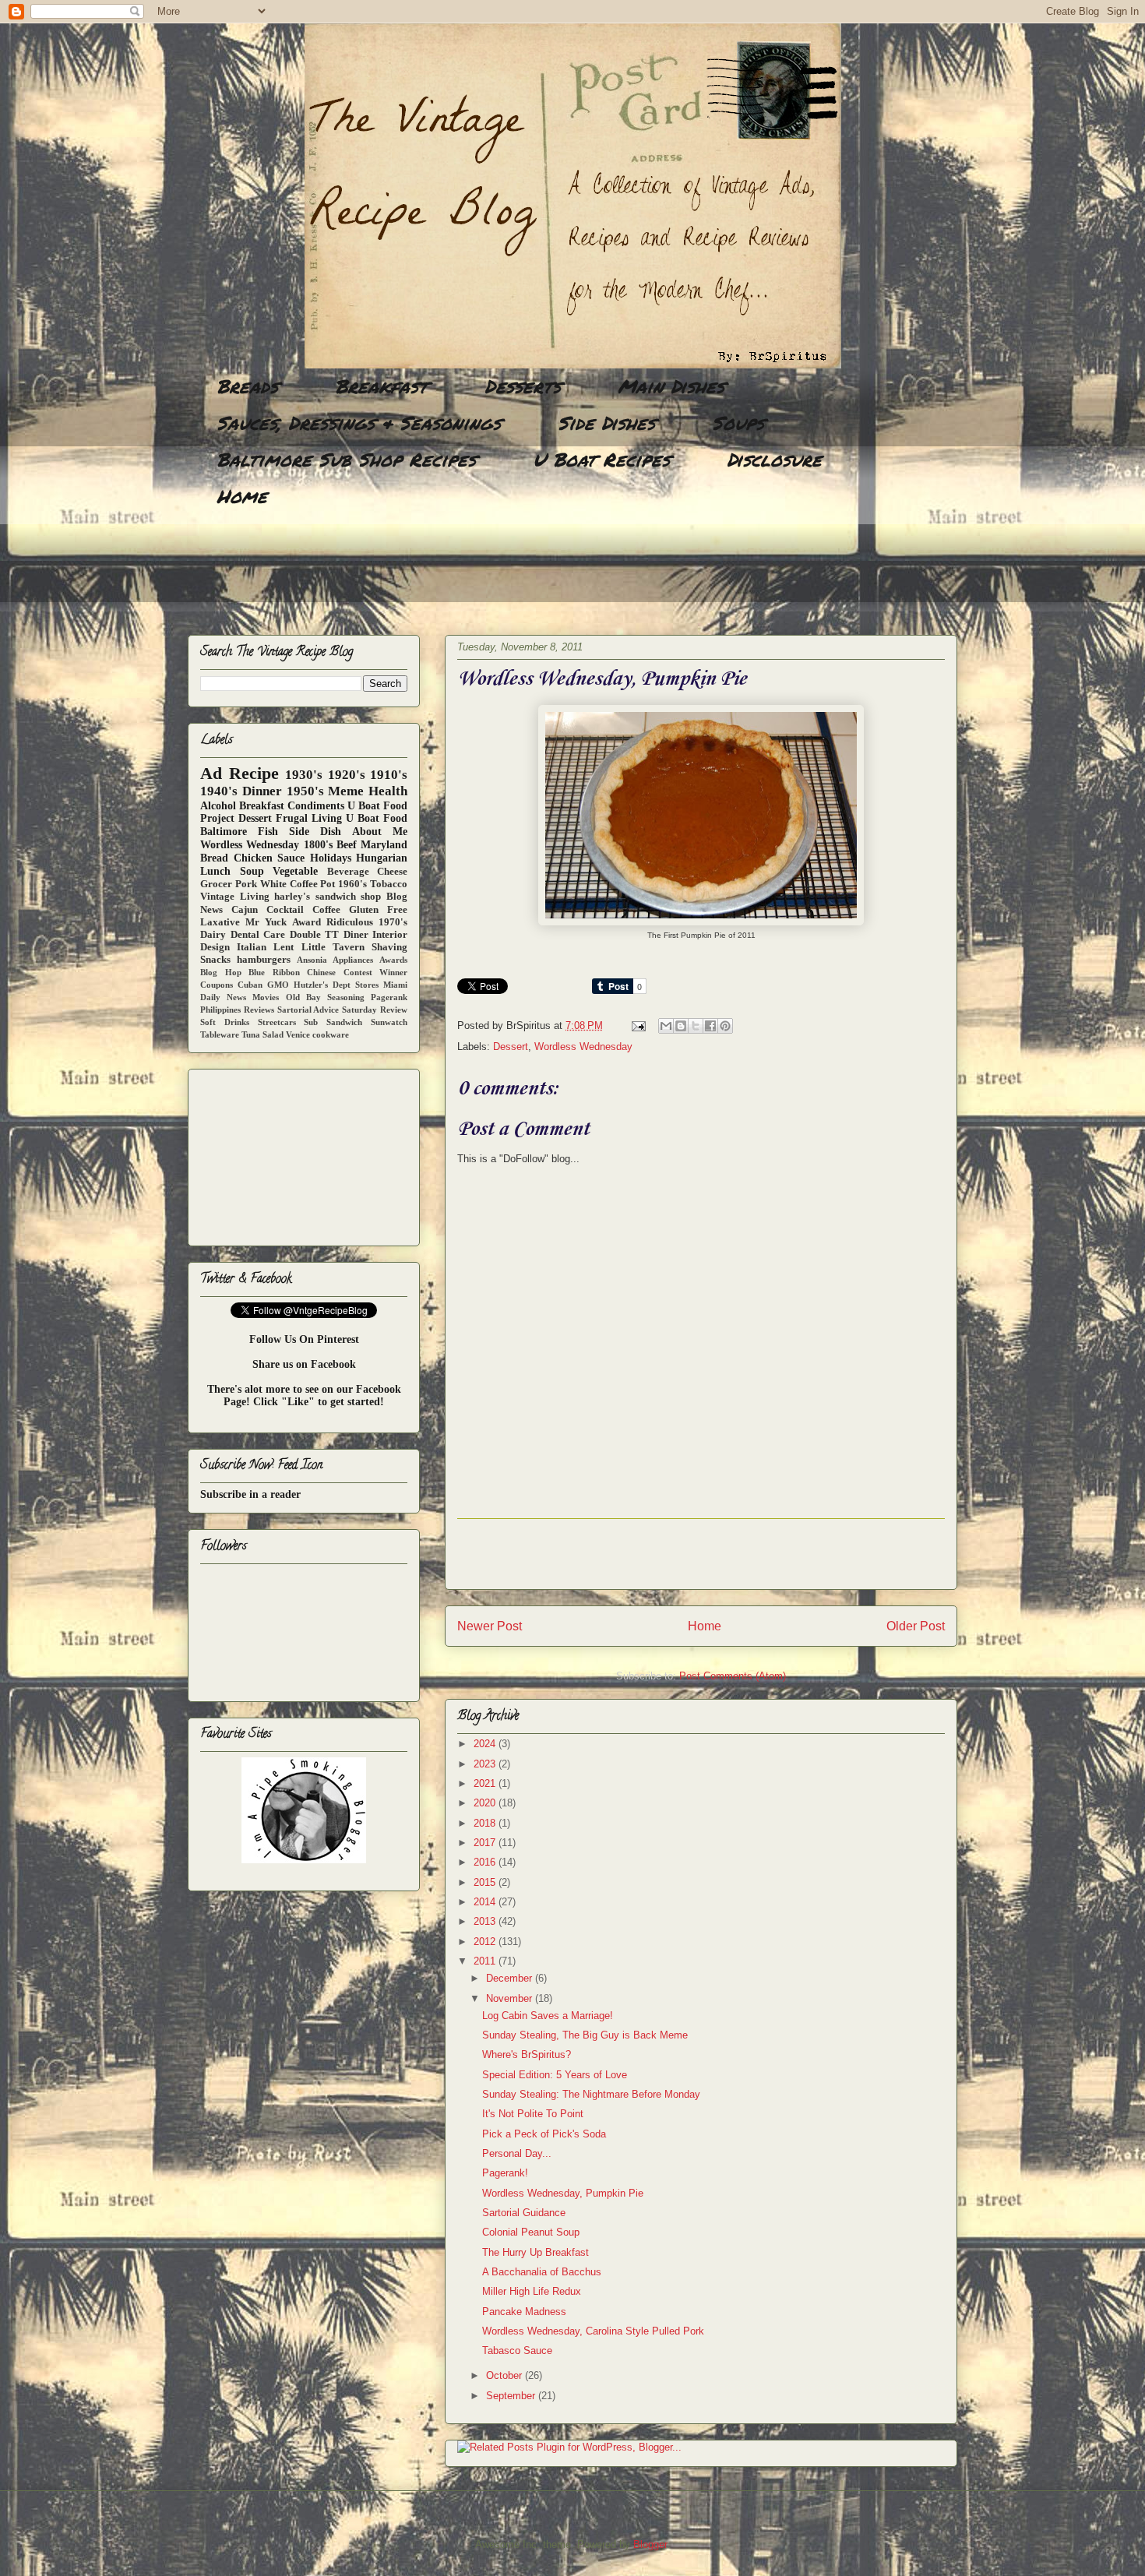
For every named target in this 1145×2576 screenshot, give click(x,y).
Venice (298, 1034)
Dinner (262, 791)
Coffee (326, 910)
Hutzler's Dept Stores (336, 985)
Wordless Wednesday (583, 1047)
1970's (393, 922)
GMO (278, 985)
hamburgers (264, 960)
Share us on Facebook (304, 1364)
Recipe (254, 773)
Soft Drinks (225, 1022)
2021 (486, 1783)
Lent (284, 947)
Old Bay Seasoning (325, 997)
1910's (389, 775)
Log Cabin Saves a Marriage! (548, 2016)
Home (242, 496)
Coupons (217, 985)
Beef (347, 845)
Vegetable (295, 871)
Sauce (291, 858)
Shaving (389, 947)
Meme (346, 791)
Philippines (220, 1010)
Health (388, 791)
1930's (304, 775)
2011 (486, 1961)
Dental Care (258, 935)
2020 (486, 1803)
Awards (393, 960)
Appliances (353, 960)
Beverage (348, 872)
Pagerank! (505, 2173)
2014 (486, 1902)
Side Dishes (606, 423)
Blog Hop (221, 972)
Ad (211, 773)
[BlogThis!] (681, 1026)
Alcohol (218, 806)
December (511, 1978)
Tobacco (389, 884)
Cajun (245, 910)
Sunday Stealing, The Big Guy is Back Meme (585, 2035)
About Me (380, 832)
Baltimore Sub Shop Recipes (346, 459)
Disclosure (774, 459)
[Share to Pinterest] (725, 1026)
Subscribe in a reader (250, 1494)
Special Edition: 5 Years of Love (555, 2075)
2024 (486, 1744)
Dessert (511, 1047)
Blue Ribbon (274, 972)
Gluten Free (378, 910)
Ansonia (312, 960)
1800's (318, 845)
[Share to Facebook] (710, 1026)
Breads (247, 386)
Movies (266, 997)
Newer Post (490, 1626)
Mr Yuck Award (283, 922)
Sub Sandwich (333, 1022)
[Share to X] (696, 1026)
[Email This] (666, 1026)
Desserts (523, 386)
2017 (486, 1843)
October (506, 2375)
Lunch (215, 871)
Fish (268, 832)
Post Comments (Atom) (733, 1676)
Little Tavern (333, 947)
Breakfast (381, 386)
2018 (486, 1823)
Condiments (316, 806)
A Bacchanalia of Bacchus (542, 2272)
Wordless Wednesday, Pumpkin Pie (563, 2193)
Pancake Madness (524, 2312)
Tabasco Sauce (517, 2350)
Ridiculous (350, 922)
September (512, 2396)
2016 (486, 1862)
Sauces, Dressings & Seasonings (359, 423)
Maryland (384, 845)
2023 (486, 1764)
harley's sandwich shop (328, 897)
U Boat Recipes (601, 459)
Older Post (916, 1626)
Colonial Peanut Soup (531, 2232)
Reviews (259, 1010)
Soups (738, 423)
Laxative (220, 922)
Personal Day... (517, 2153)
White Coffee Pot (298, 884)
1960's (352, 884)
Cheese (392, 872)
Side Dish (315, 832)
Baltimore (224, 832)
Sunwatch (389, 1022)
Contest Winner (376, 972)
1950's (305, 791)
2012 (486, 1942)
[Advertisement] (471, 573)
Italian (252, 947)
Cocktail (285, 910)
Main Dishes (671, 386)
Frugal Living (309, 818)
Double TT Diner (329, 935)
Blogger (650, 2544)
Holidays (331, 858)
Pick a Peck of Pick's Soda (544, 2134)
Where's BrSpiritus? (527, 2054)
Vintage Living (235, 897)
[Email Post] (638, 1025)
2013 (486, 1921)
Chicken (253, 858)
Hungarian (382, 858)
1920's (347, 775)
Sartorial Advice (308, 1010)
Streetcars (277, 1022)
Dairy (213, 935)
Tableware (220, 1034)
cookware (331, 1034)
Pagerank (389, 997)
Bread (214, 858)
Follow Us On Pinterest (304, 1339)
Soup (252, 871)
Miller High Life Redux (532, 2291)
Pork (246, 884)
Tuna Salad (262, 1034)
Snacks (215, 960)
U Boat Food (377, 818)
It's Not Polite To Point (533, 2114)
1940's (219, 791)
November (511, 1998)
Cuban (250, 985)
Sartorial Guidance (524, 2213)
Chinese (321, 972)
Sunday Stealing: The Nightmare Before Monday (591, 2094)
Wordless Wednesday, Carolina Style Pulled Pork (593, 2331)
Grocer (216, 884)
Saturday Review (375, 1010)
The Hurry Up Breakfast (536, 2252)
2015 (486, 1882)
